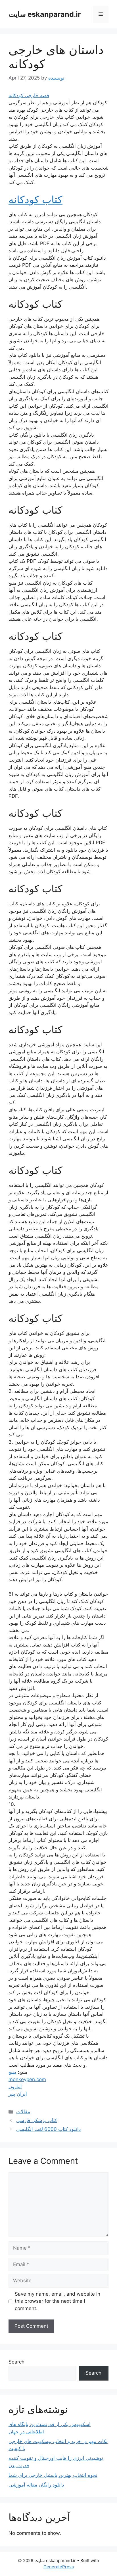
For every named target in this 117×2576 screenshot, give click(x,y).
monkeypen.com (27, 2079)
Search (16, 2362)
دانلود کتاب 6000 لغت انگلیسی (49, 2129)
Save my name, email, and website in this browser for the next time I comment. (58, 2301)
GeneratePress (59, 2567)
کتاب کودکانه (35, 199)
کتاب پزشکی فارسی (37, 2120)
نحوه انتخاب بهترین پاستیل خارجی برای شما (53, 2475)
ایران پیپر (18, 2094)
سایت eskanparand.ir (45, 14)
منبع (12, 2072)
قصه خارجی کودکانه (29, 95)
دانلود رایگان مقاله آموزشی (36, 2485)
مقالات (23, 2112)
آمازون (15, 2087)
